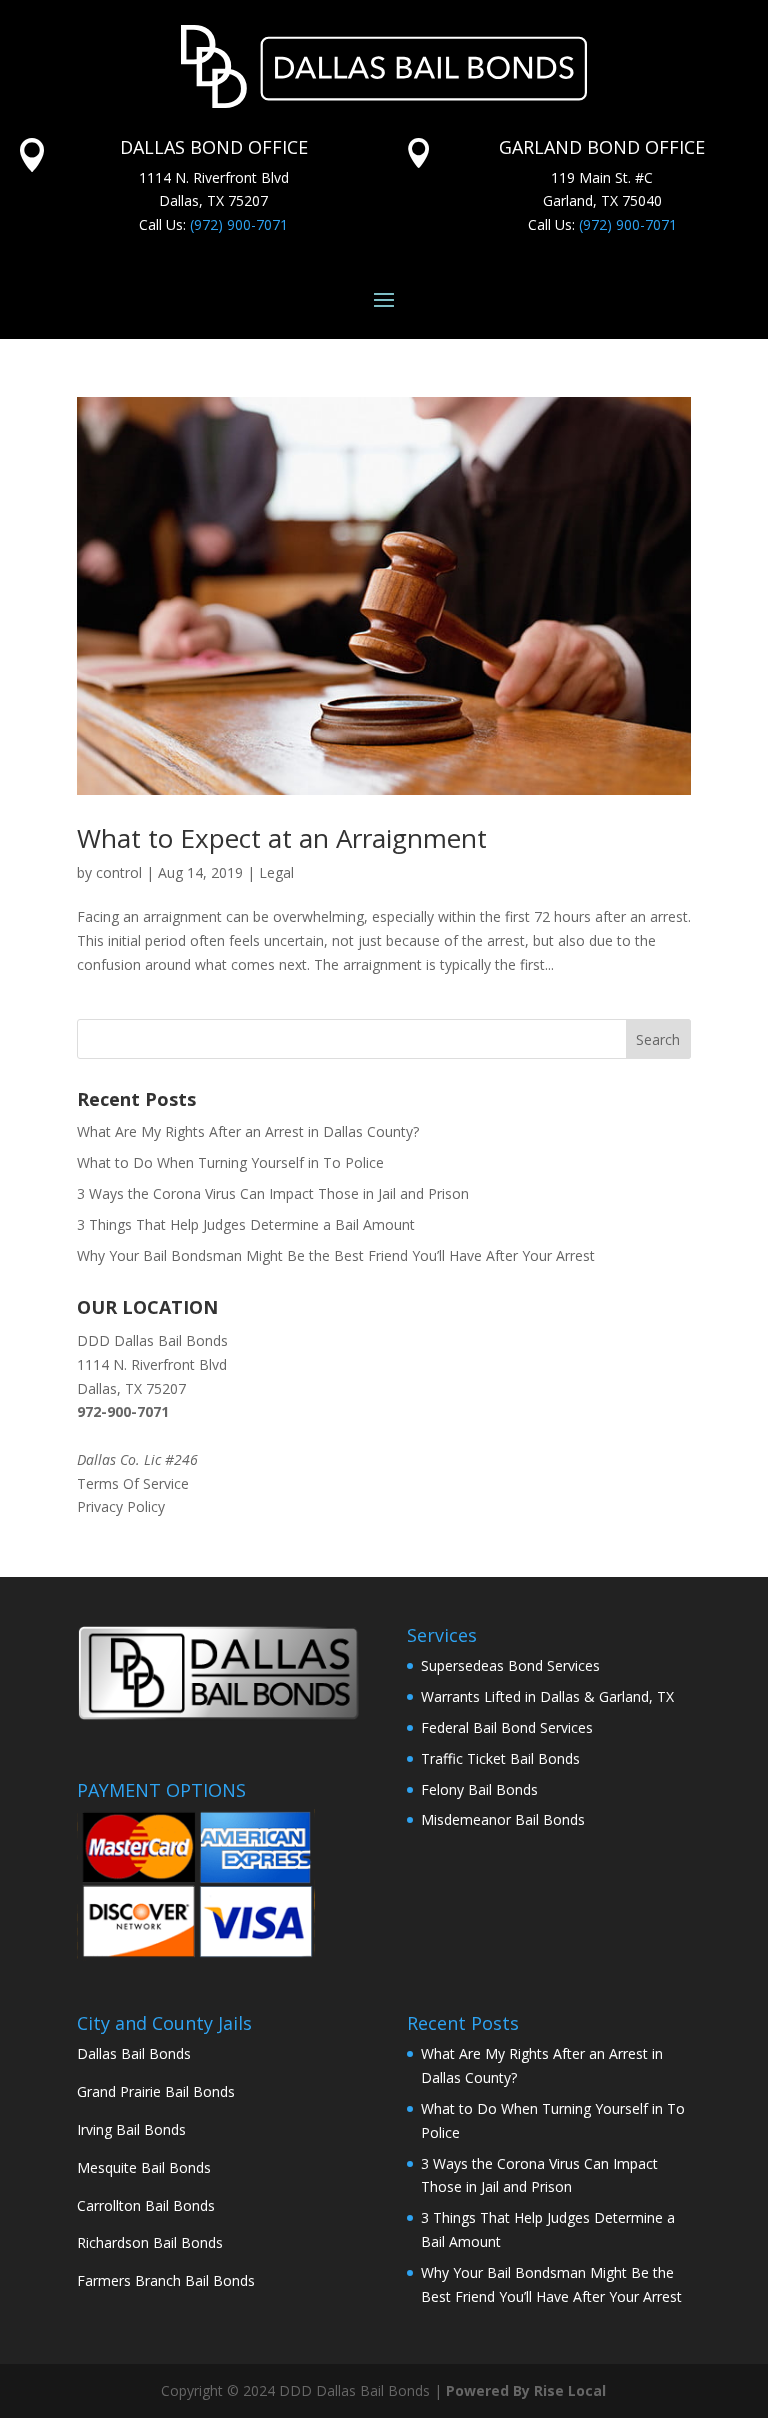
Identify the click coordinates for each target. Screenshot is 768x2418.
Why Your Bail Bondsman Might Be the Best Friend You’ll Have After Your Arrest (336, 1255)
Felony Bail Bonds (479, 1789)
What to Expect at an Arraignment (282, 838)
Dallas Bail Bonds (134, 2053)
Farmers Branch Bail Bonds (166, 2280)
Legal (276, 872)
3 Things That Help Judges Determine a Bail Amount (246, 1224)
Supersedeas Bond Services (510, 1665)
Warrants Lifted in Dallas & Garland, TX (547, 1696)
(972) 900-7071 (239, 224)
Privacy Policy (121, 1506)
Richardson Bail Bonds (150, 2242)
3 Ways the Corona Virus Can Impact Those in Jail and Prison (273, 1193)
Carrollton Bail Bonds (146, 2205)
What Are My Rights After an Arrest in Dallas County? (248, 1131)
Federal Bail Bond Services (507, 1727)
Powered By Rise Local (526, 2390)
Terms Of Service (133, 1483)
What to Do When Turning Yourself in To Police (230, 1162)
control (119, 872)
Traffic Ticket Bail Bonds (500, 1758)
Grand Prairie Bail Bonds (156, 2091)
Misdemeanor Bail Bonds (503, 1819)
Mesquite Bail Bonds (144, 2167)
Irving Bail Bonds (131, 2129)
